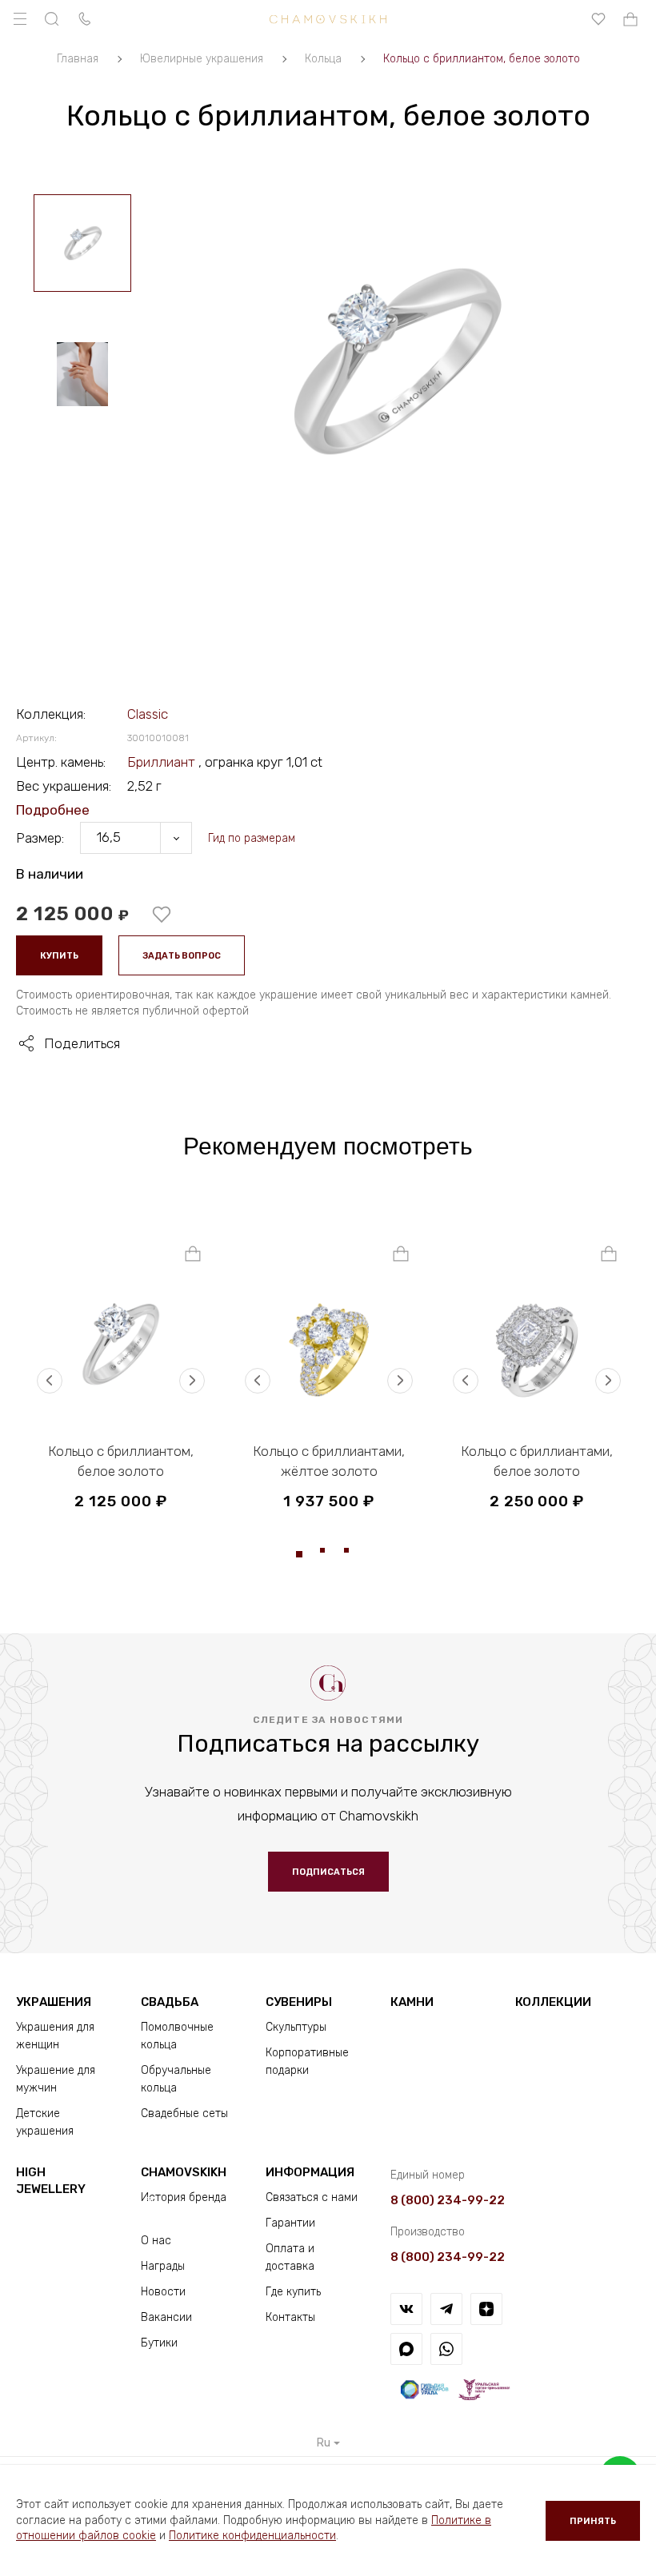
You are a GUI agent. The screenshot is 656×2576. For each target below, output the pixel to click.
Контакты (290, 2317)
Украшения (54, 2002)
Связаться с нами (312, 2197)
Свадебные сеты (184, 2113)
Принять (593, 2521)
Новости (163, 2292)
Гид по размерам (252, 838)
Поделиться (82, 1043)
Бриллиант (163, 762)
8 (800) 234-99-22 (448, 2200)
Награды (163, 2266)
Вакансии (166, 2317)
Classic (148, 714)
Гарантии (290, 2223)
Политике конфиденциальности (252, 2536)
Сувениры (299, 2002)
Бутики (159, 2343)
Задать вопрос (182, 956)
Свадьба (170, 2002)
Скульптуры (296, 2027)
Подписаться (328, 1872)
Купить (59, 956)
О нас (156, 2241)
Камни (412, 2002)
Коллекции (553, 2002)
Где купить (293, 2292)
